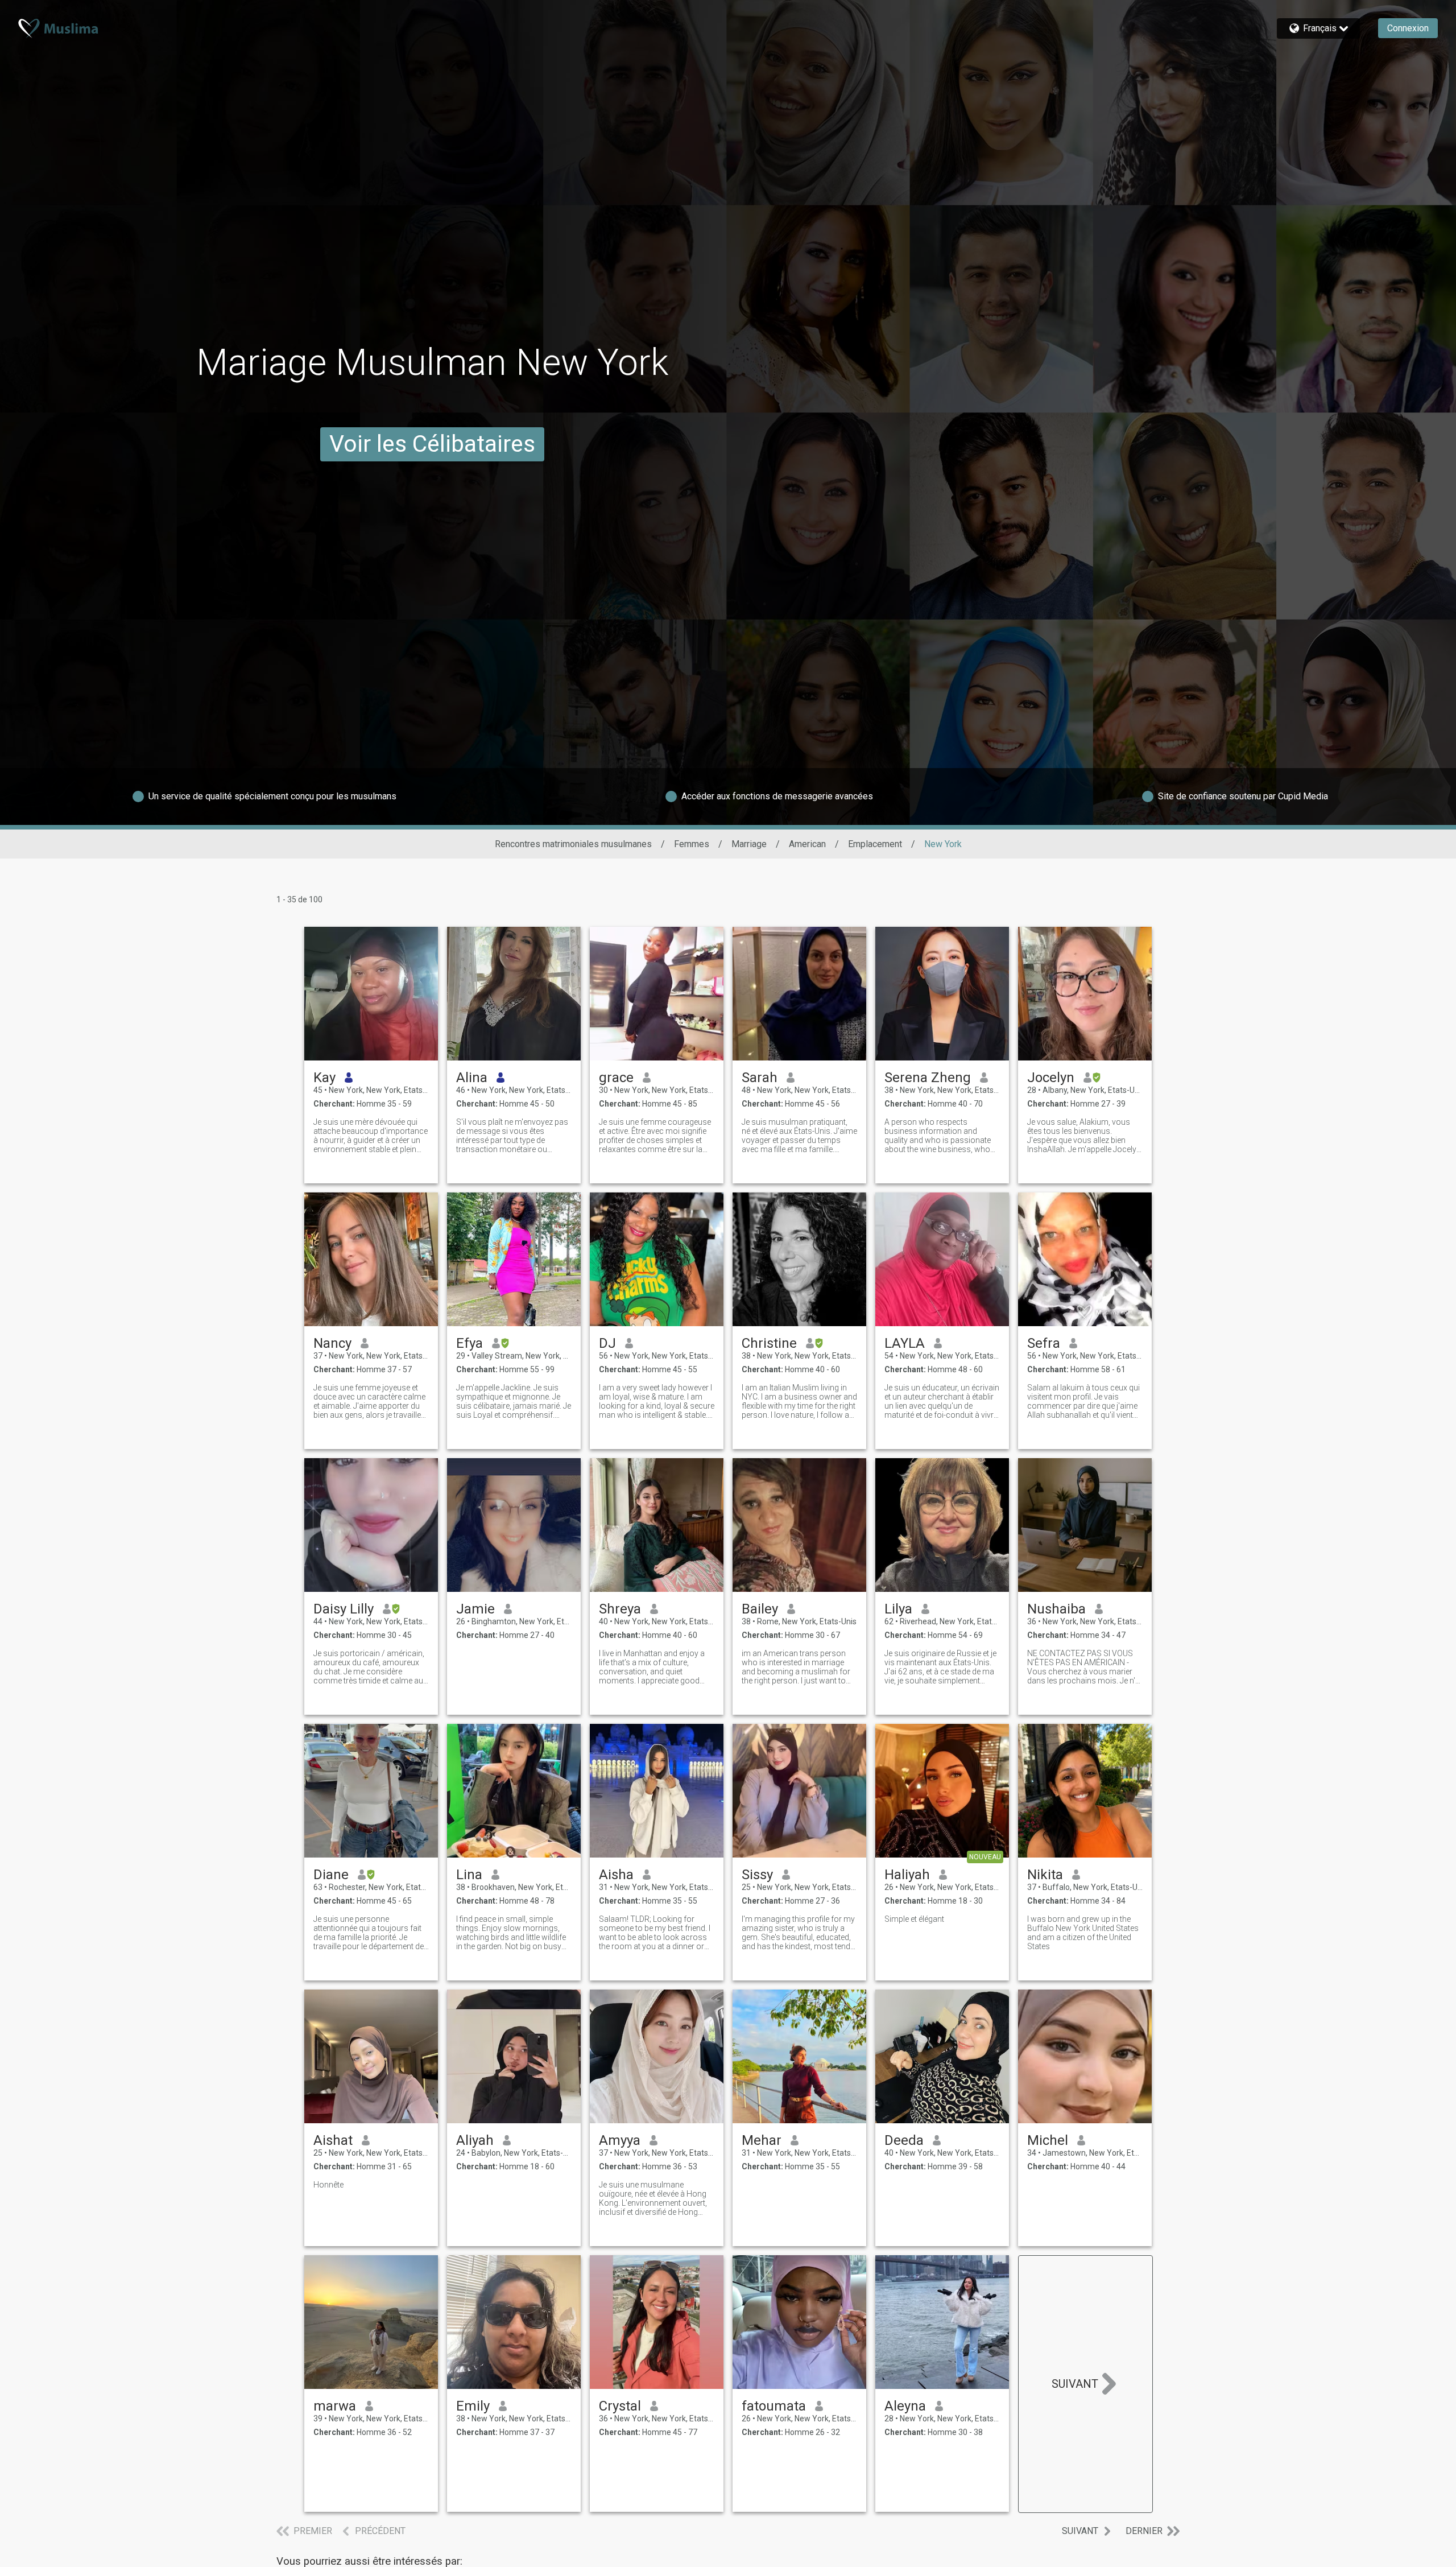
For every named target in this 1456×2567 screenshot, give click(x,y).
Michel (1048, 2140)
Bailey (760, 1609)
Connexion (1408, 28)
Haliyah (907, 1875)
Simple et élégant (914, 1919)
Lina (469, 1875)
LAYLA (905, 1343)
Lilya (898, 1609)
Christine (769, 1343)
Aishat (333, 2140)
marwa (335, 2406)
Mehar (762, 2140)
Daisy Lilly (344, 1609)
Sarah (760, 1078)
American (807, 844)
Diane (331, 1875)
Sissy (757, 1875)
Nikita (1045, 1875)
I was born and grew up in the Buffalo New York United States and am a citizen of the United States (1083, 1933)
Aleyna (905, 2406)
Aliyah (475, 2140)
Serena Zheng (928, 1078)
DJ (607, 1343)
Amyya (620, 2140)
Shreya (620, 1609)
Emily (473, 2406)
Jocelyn (1051, 1078)
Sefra (1044, 1343)
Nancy (332, 1343)
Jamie (475, 1609)
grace (616, 1078)
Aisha (616, 1875)
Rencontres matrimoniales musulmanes (573, 844)
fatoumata (774, 2406)
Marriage (749, 844)
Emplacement (875, 844)
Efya (470, 1343)
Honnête (328, 2185)
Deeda (904, 2140)
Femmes (692, 844)
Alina (472, 1078)
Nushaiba (1056, 1609)
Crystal (620, 2406)
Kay (324, 1078)
